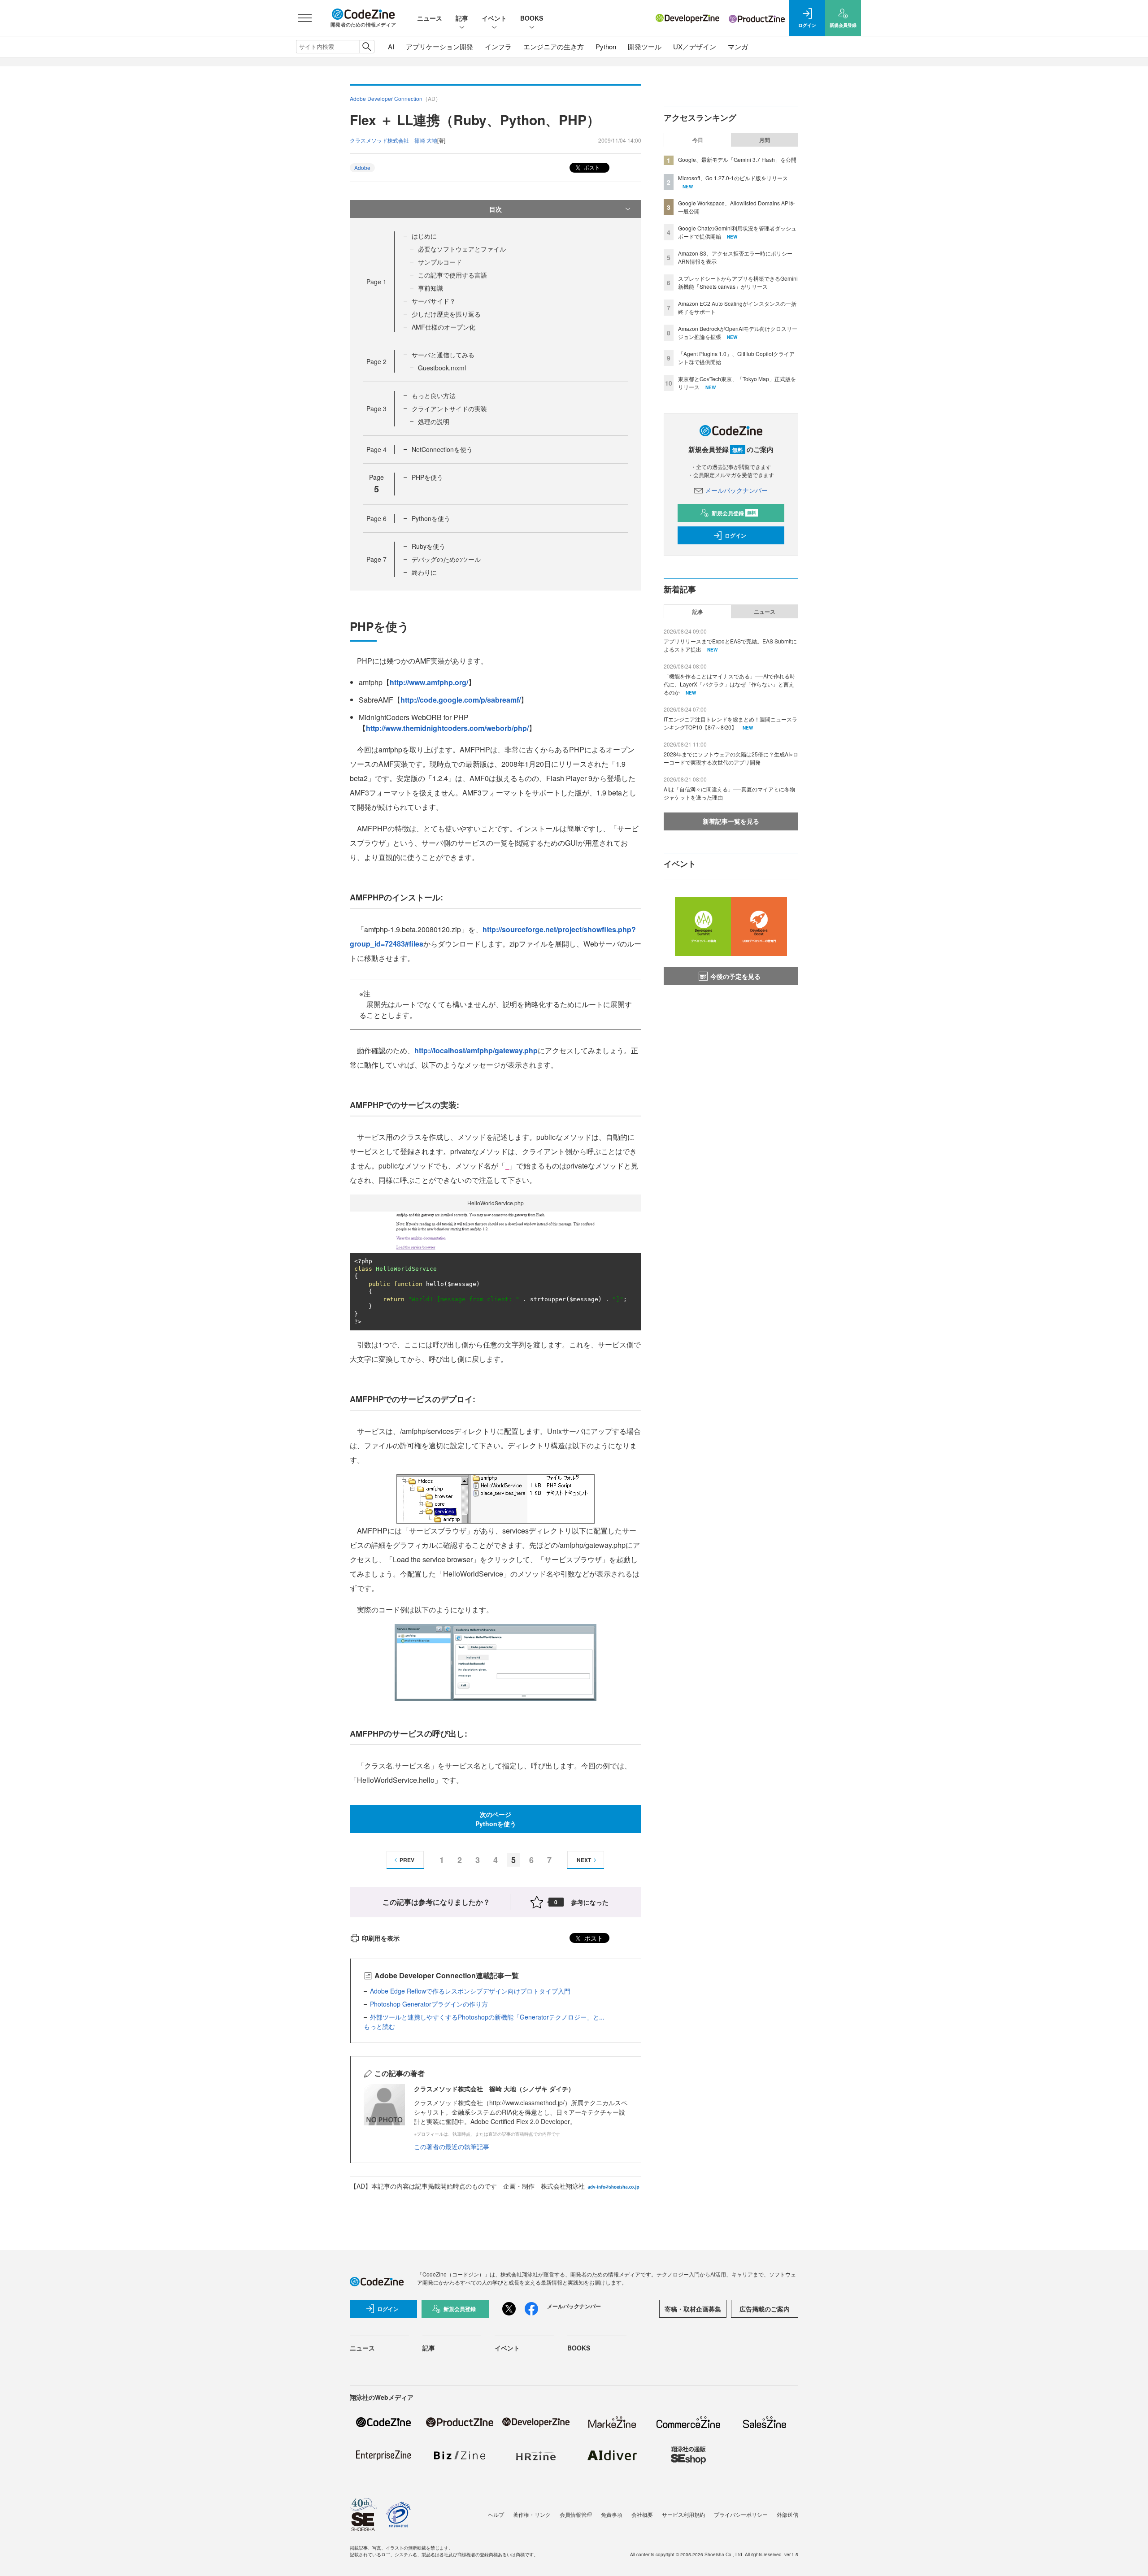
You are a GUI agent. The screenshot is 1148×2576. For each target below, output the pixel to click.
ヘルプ (496, 2514)
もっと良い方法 (434, 395)
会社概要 (642, 2514)
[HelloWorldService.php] (496, 1232)
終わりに (424, 572)
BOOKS (532, 18)
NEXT (584, 1860)
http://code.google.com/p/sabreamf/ (461, 700)
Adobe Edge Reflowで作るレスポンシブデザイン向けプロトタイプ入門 (470, 1991)
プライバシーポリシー (741, 2514)
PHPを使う (427, 477)
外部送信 (787, 2514)
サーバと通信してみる (443, 355)
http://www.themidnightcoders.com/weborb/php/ (447, 728)
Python (606, 46)
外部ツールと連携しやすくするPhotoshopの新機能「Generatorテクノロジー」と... (487, 2017)
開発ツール (645, 46)
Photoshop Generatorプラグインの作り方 (429, 2004)
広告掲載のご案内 (765, 2309)
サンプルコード (440, 262)
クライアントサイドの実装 (449, 408)
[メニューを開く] (305, 18)
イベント (494, 18)
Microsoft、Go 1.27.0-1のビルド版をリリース (733, 178)
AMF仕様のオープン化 (444, 327)
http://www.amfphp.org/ (429, 682)
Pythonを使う (431, 518)
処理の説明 (434, 421)
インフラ (498, 46)
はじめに (424, 236)
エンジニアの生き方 (554, 46)
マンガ (738, 46)
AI (391, 46)
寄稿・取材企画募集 (693, 2309)
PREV (407, 1860)
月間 (765, 140)
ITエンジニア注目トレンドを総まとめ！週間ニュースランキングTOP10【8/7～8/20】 (731, 723)
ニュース (430, 18)
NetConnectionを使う (442, 449)
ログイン (735, 535)
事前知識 (430, 288)
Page (376, 282)
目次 (496, 209)
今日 (698, 140)
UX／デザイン (695, 46)
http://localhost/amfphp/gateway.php (476, 1050)
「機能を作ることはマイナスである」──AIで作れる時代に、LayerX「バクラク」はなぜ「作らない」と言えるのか (729, 684)
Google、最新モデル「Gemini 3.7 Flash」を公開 (737, 159)
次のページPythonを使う (496, 1819)
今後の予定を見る (735, 976)
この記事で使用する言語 (452, 275)
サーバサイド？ (434, 301)
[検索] (367, 47)
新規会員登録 (734, 513)
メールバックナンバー (736, 490)
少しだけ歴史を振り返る (446, 314)
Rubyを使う (428, 546)
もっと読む (379, 2026)
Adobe (362, 167)
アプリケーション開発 (439, 46)
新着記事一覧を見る (731, 821)
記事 (462, 18)
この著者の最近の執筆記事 (452, 2146)
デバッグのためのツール (446, 559)
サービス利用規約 (683, 2514)
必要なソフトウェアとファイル (462, 249)
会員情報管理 (576, 2514)
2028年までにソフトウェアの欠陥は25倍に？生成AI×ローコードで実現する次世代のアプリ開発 (731, 758)
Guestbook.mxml (442, 368)
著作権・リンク (532, 2514)
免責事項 (612, 2514)
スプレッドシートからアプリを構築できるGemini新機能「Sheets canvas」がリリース (738, 282)
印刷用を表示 (381, 1938)
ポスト (591, 167)
